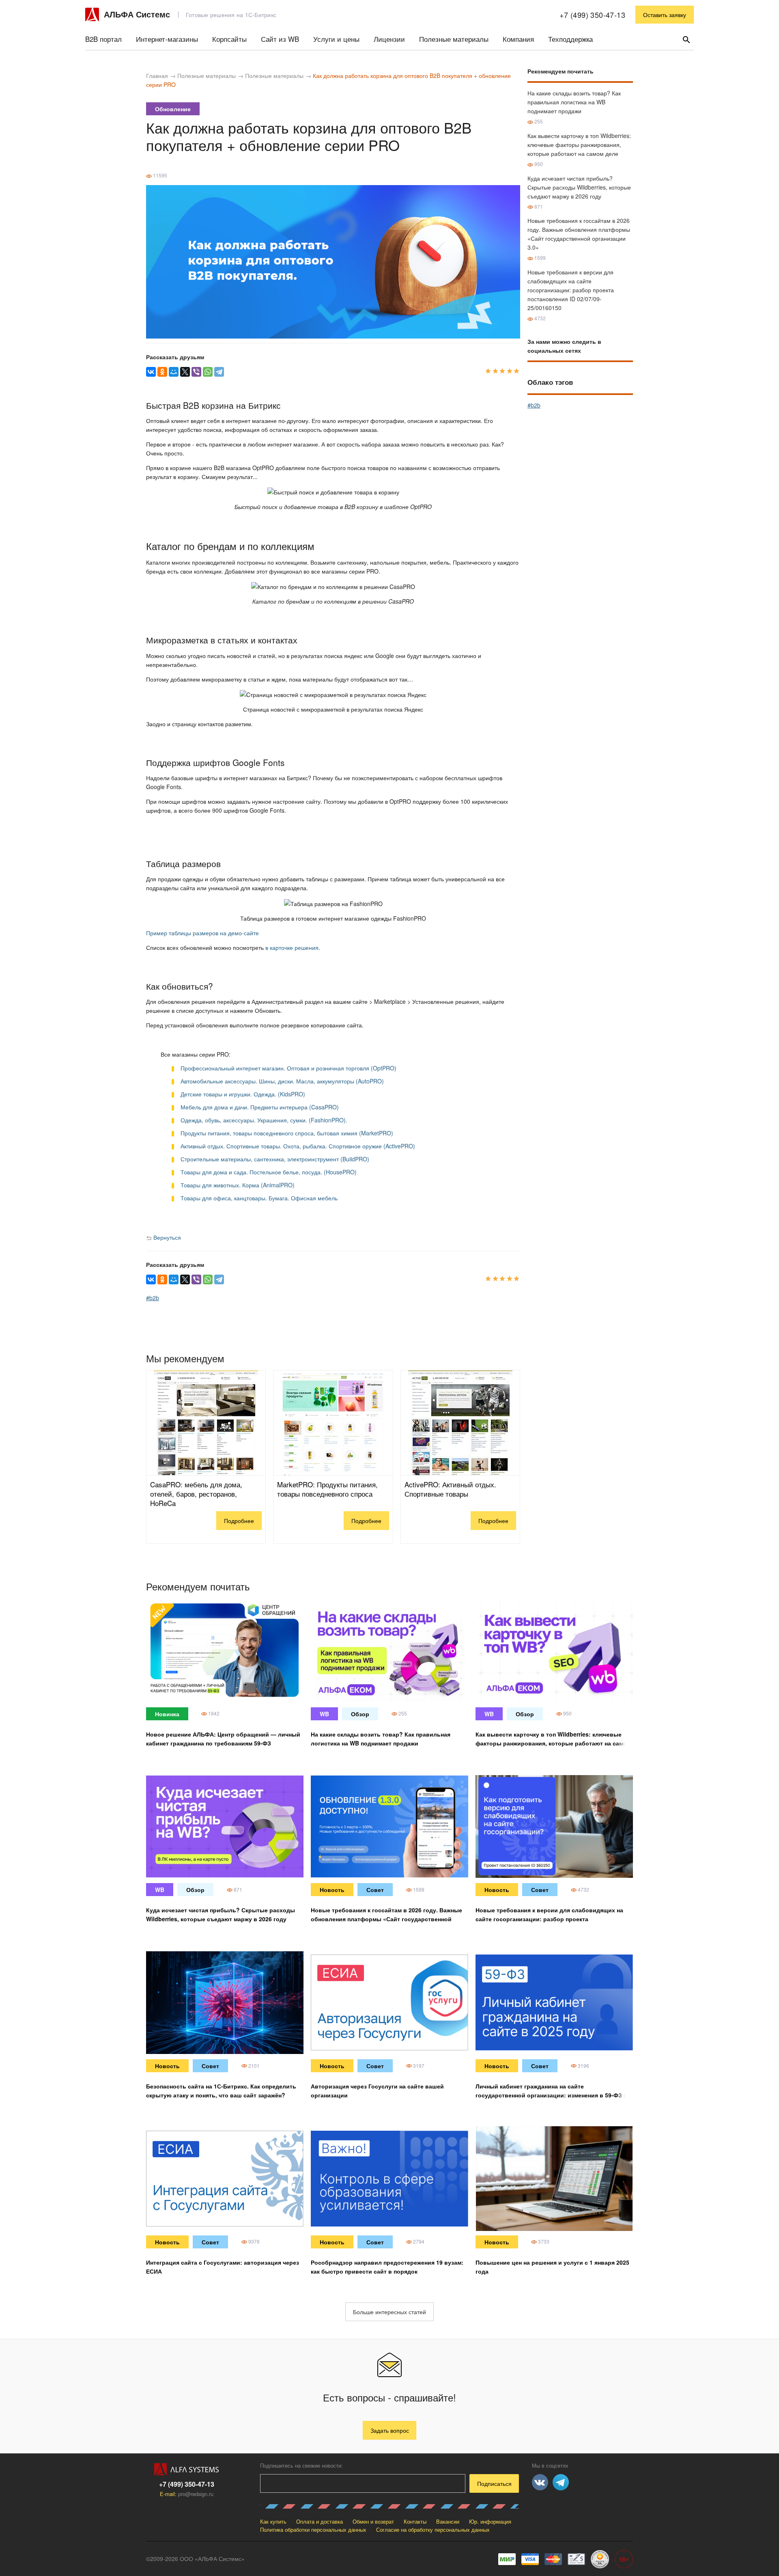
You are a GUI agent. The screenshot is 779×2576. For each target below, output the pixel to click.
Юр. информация (490, 2521)
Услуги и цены (336, 39)
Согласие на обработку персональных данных (433, 2530)
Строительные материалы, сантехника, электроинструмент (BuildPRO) (275, 1159)
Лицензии (389, 39)
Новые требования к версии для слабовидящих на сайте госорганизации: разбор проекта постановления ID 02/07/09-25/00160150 (571, 290)
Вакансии (448, 2521)
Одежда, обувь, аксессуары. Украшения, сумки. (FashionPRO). (264, 1120)
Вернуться (166, 1237)
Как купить (273, 2521)
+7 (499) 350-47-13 (592, 15)
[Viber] (196, 372)
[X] (185, 372)
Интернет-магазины (167, 39)
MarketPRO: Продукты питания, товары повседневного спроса (327, 1489)
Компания (518, 39)
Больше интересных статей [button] (389, 2312)
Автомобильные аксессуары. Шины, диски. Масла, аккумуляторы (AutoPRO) (282, 1081)
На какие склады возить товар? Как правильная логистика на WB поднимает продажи (574, 102)
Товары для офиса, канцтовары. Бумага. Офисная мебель (259, 1198)
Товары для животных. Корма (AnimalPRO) (238, 1185)
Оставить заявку (665, 15)
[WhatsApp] (208, 372)
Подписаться (494, 2483)
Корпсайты (229, 39)
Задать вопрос (390, 2430)
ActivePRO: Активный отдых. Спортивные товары (450, 1489)
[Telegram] (219, 372)
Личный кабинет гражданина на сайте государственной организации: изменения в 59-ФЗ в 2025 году (551, 2095)
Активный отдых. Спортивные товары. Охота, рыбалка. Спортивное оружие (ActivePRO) (298, 1146)
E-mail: (187, 2494)
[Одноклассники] (162, 372)
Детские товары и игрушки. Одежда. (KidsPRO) (243, 1094)
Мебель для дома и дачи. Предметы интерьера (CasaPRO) (260, 1107)
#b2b (153, 1298)
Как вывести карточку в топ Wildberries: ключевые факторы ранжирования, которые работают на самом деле (579, 145)
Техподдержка (570, 39)
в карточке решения (292, 947)
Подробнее (239, 1521)
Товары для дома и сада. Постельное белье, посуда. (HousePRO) (269, 1172)
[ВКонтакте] (151, 372)
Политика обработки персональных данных (313, 2530)
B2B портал (103, 39)
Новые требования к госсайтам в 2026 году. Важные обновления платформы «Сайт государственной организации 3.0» (386, 1919)
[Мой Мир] (174, 372)
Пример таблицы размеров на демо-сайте (202, 933)
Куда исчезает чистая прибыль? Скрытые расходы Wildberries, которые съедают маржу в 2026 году (579, 187)
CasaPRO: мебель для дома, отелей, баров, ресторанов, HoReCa (196, 1494)
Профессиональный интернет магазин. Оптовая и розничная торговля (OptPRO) (288, 1068)
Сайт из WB (280, 39)
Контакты (415, 2521)
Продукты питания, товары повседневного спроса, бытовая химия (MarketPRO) (287, 1133)
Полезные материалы (454, 39)
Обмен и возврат (373, 2521)
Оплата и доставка (320, 2521)
